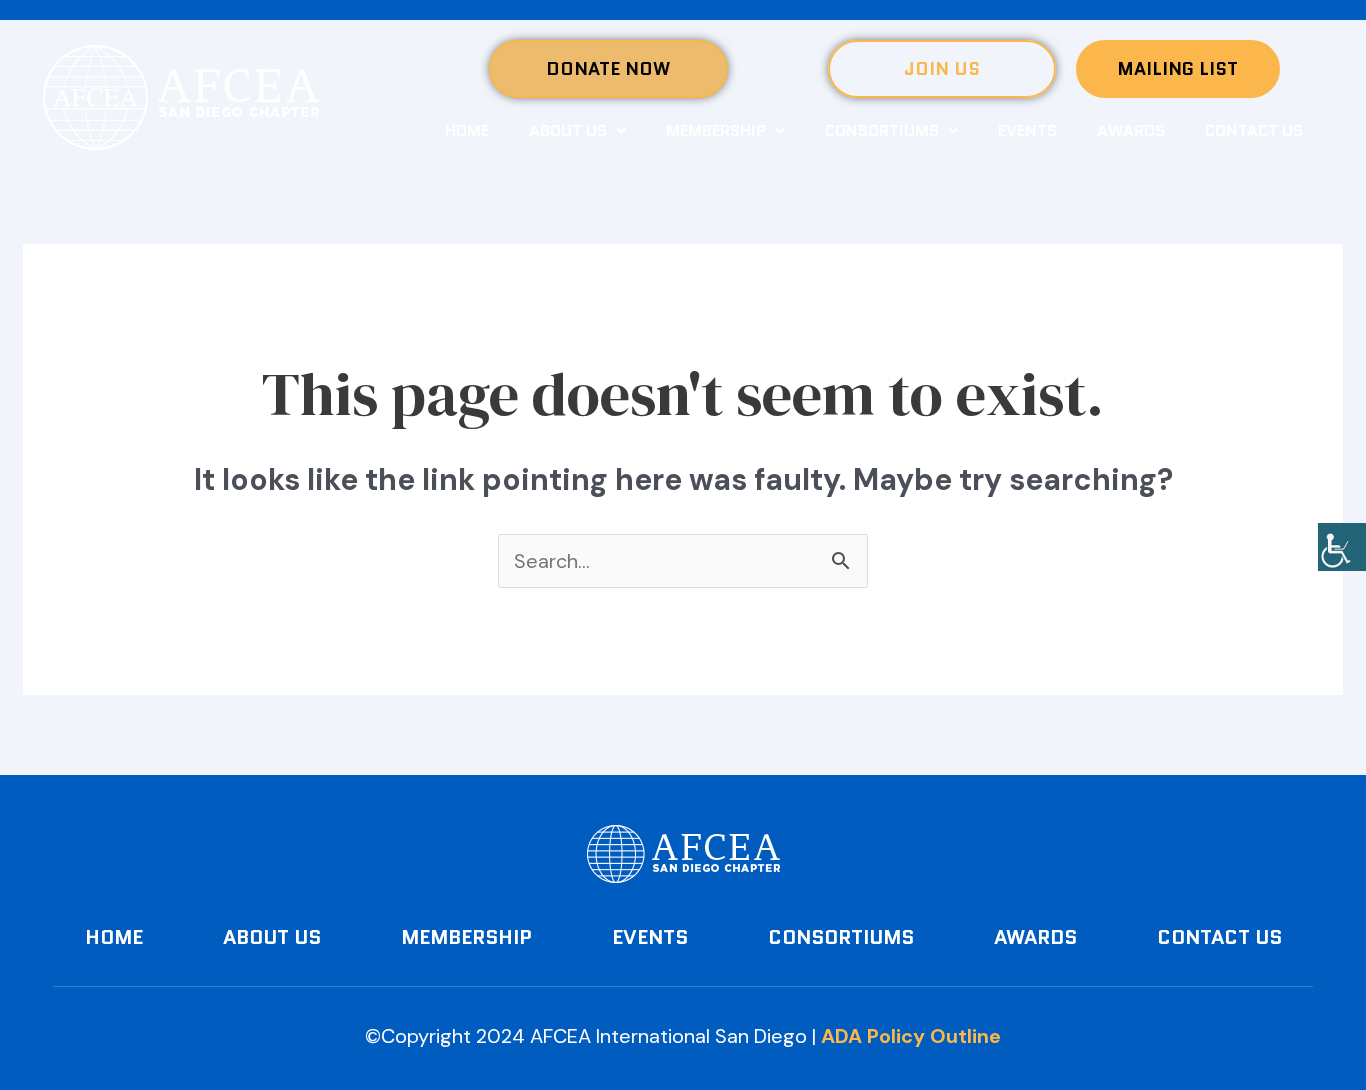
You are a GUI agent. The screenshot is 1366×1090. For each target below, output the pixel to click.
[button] (577, 131)
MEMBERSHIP (716, 130)
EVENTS (1027, 130)
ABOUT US (568, 130)
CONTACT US (1254, 130)
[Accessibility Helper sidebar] (1342, 547)
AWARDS (1131, 130)
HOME (467, 130)
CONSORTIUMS (882, 130)
